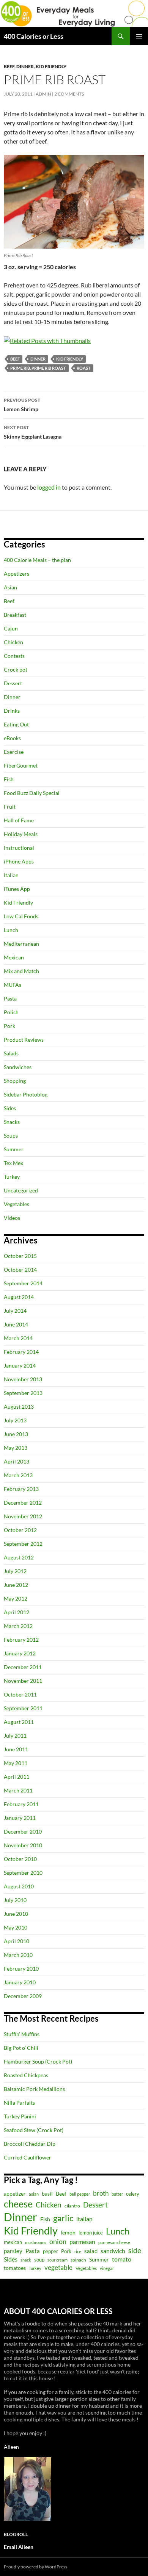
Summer (14, 1149)
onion (58, 2242)
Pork (9, 1026)
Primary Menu (139, 36)
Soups (11, 1136)
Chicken (13, 642)
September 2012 (23, 1544)
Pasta (10, 998)
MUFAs (13, 985)
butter (117, 2194)
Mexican (14, 957)
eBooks (12, 738)
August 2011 (19, 1722)
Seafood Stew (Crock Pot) (34, 2130)
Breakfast (15, 615)
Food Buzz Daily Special (32, 793)
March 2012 (18, 1626)
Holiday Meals (21, 834)
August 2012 (19, 1557)
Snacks (12, 1122)
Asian (10, 587)
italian (84, 2219)
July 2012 (15, 1571)
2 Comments (69, 94)
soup (39, 2260)
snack (26, 2260)
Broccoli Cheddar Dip (30, 2144)
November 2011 (23, 1681)
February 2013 (21, 1489)
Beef (9, 66)
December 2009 (23, 1996)
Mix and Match (21, 971)
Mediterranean (21, 944)
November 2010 (23, 1845)
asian (34, 2194)
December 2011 (23, 1667)
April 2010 (17, 1941)
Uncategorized (21, 1190)
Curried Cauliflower (28, 2157)
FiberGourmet (21, 765)
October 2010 (20, 1859)
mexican (13, 2242)
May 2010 (16, 1927)
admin (43, 94)
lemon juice (91, 2233)
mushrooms (36, 2242)
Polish (11, 1012)
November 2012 (23, 1516)
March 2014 (18, 1338)
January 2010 (20, 1982)
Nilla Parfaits (19, 2103)
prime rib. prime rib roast (38, 368)
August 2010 (19, 1886)
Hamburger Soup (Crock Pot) (38, 2061)
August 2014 (19, 1297)
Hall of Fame (19, 820)
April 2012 (17, 1612)
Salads (11, 1053)
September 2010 (23, 1873)
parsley (13, 2251)
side (135, 2250)
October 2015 (20, 1256)
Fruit (10, 807)
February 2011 (21, 1804)
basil (47, 2194)
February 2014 (21, 1352)
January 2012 (20, 1653)
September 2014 (23, 1283)
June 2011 (16, 1749)
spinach (78, 2260)
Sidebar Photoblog (26, 1094)
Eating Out (16, 724)
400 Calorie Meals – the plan (37, 560)
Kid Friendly (51, 66)
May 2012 (16, 1598)
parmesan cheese (114, 2242)
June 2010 (16, 1914)
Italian (11, 875)
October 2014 (20, 1270)
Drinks (12, 711)
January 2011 (20, 1818)
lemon (68, 2232)
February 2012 (21, 1640)
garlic (63, 2218)
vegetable (58, 2267)
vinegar (107, 2268)
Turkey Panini (20, 2116)
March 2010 (18, 1955)
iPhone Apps (19, 861)
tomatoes (15, 2268)
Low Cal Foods (21, 916)
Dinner (25, 66)
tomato (122, 2259)
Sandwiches (18, 1067)
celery (133, 2194)
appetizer (15, 2194)
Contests (14, 656)
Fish (9, 779)
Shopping (15, 1081)
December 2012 (23, 1503)
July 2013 (15, 1420)
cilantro (72, 2206)
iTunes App (17, 889)
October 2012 (20, 1530)
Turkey (12, 1177)
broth (101, 2193)
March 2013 (18, 1475)
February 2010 (21, 1969)
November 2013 (23, 1379)
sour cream (57, 2260)
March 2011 (18, 1790)
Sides (10, 1108)
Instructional (19, 848)
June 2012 (16, 1585)
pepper (50, 2251)
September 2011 (23, 1708)
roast (84, 368)
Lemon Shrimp (22, 405)
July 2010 (15, 1900)
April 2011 (17, 1777)
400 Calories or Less (34, 36)
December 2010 (23, 1831)
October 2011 (20, 1694)
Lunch (11, 930)
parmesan (82, 2242)
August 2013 (19, 1407)
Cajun (11, 628)
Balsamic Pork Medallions (34, 2089)
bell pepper (80, 2194)
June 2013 (16, 1434)
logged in (49, 487)
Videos (12, 1218)
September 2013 (23, 1393)
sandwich (113, 2251)
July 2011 (15, 1736)
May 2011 (16, 1763)
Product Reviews (24, 1040)
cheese (18, 2204)
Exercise (14, 752)
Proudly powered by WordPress (35, 2567)
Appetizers (17, 574)
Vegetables (17, 1204)
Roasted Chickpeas (26, 2075)
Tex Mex (13, 1163)
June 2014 (16, 1324)
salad (91, 2251)
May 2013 (16, 1448)
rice (78, 2251)
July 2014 (15, 1311)
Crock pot (16, 670)
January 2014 (20, 1365)
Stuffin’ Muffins (22, 2034)
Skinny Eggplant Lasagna (33, 432)
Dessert (13, 683)
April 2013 (17, 1461)
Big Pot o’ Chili (21, 2048)
